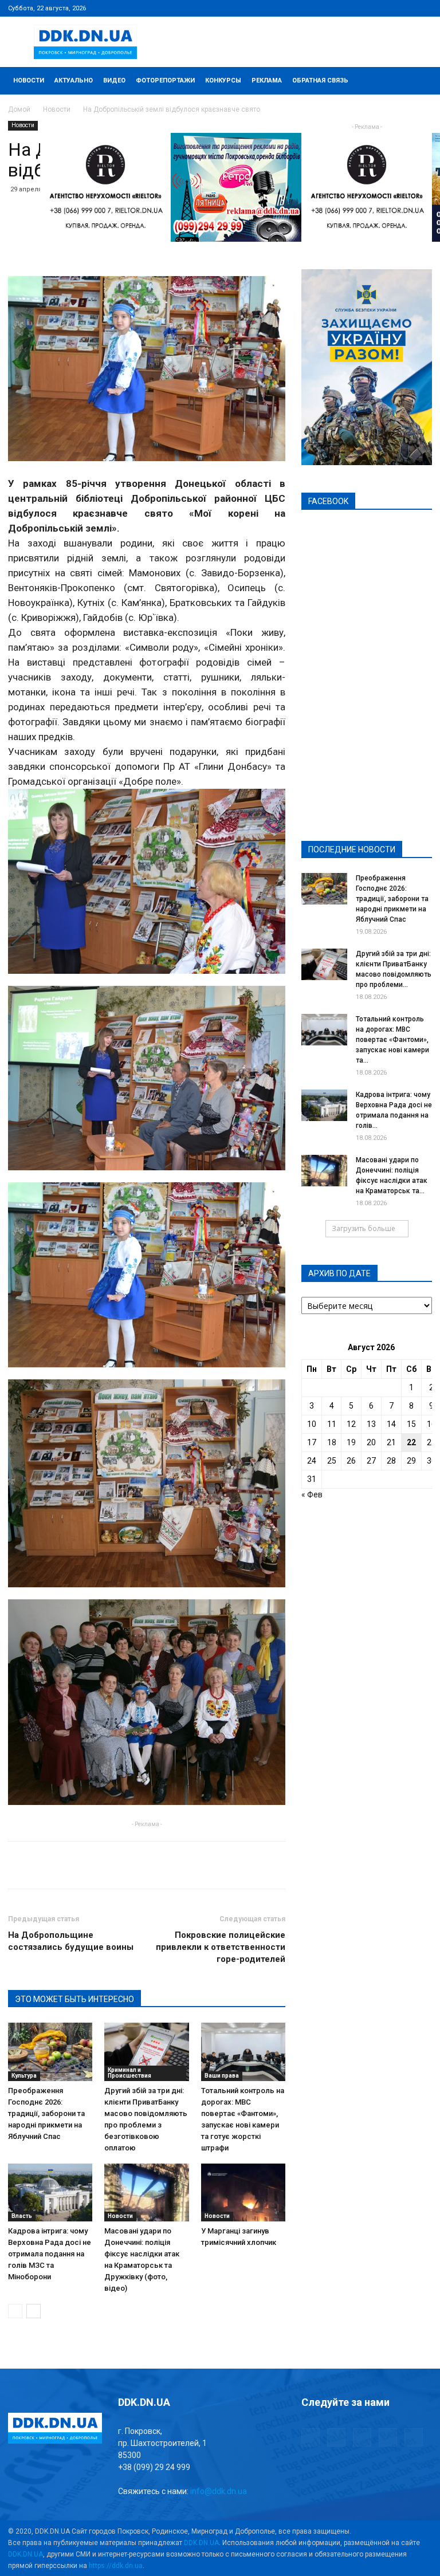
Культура (24, 2076)
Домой (19, 109)
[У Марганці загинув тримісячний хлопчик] (243, 2192)
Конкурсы (223, 80)
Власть (22, 2216)
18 (332, 1442)
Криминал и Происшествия (129, 2073)
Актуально (74, 80)
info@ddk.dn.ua (219, 2491)
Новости (29, 80)
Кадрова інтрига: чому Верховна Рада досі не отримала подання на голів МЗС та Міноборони (50, 2254)
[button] (418, 81)
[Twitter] (386, 8)
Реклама (267, 80)
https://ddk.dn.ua (116, 2566)
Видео (114, 80)
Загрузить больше (364, 1228)
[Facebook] (348, 8)
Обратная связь (320, 80)
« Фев (312, 1495)
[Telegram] (367, 8)
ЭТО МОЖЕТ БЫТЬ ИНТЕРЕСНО (74, 1999)
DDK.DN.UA (201, 2543)
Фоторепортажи (165, 80)
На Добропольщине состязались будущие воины (71, 1941)
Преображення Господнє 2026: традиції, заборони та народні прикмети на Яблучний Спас (46, 2113)
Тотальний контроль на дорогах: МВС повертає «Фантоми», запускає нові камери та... (392, 1040)
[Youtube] (423, 8)
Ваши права (222, 2076)
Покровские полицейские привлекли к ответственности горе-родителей (221, 1947)
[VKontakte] (404, 8)
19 (351, 1442)
